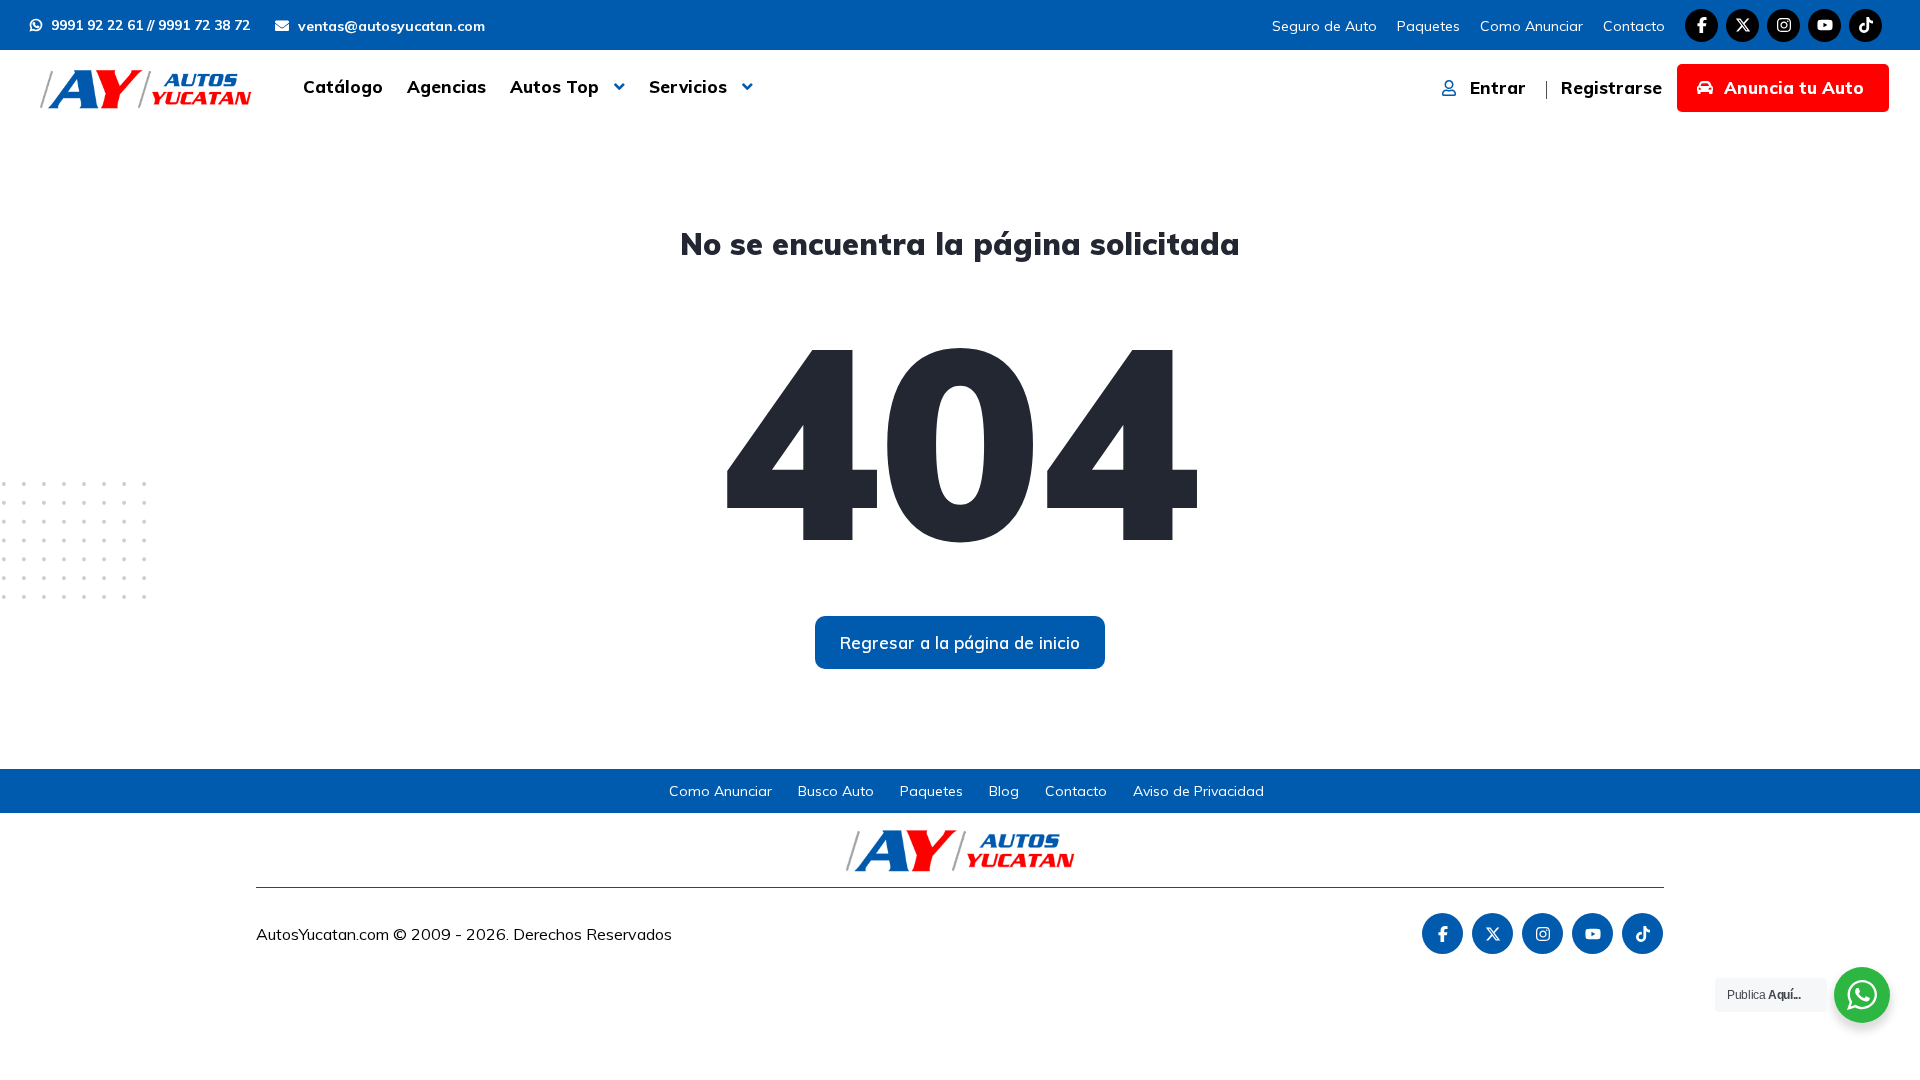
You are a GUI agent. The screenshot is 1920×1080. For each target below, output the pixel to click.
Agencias (446, 86)
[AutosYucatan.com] (145, 87)
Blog (1004, 791)
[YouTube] (1824, 25)
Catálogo (343, 86)
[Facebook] (1701, 25)
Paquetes (1428, 26)
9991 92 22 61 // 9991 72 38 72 (148, 25)
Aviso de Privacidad (1198, 791)
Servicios (688, 86)
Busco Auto (836, 791)
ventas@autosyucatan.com (389, 26)
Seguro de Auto (1324, 26)
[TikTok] (1865, 25)
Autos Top (554, 86)
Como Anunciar (1531, 26)
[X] (1742, 25)
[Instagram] (1783, 25)
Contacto (1634, 26)
